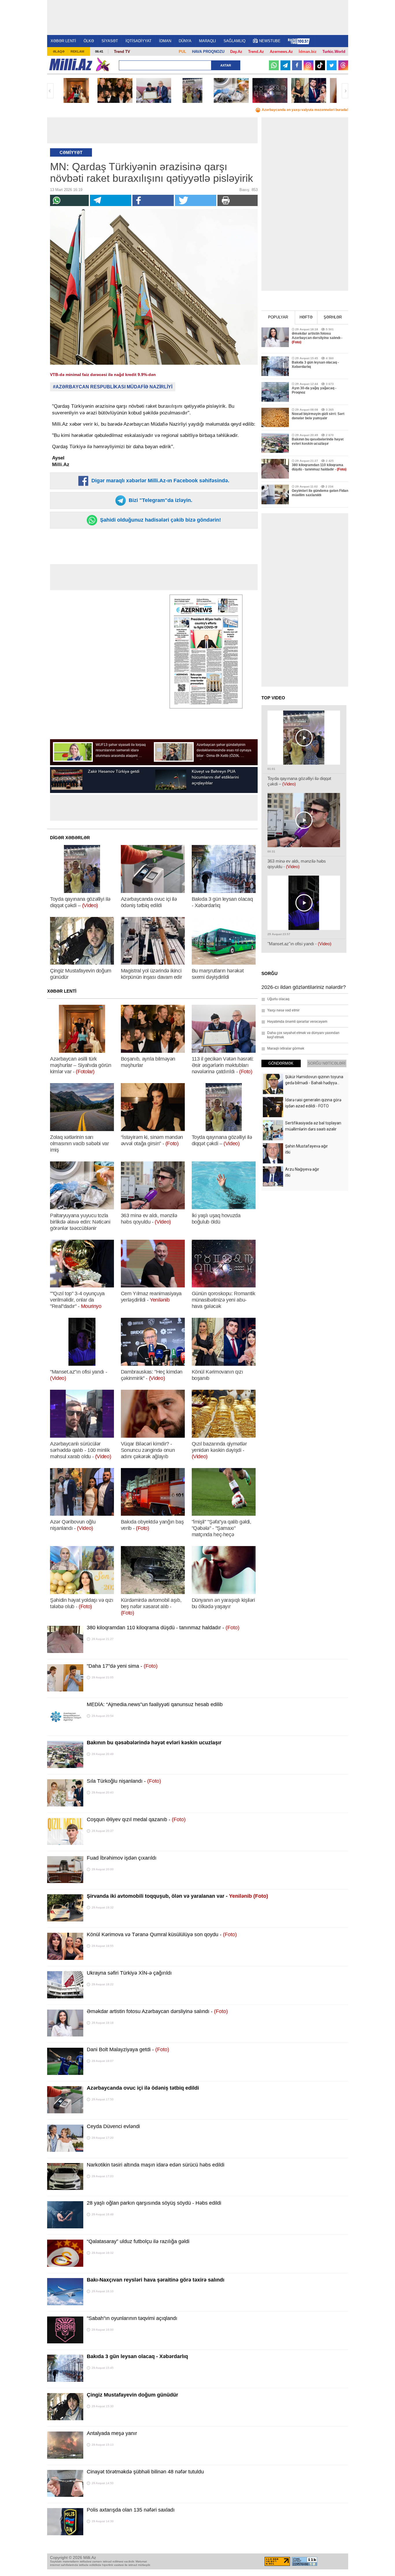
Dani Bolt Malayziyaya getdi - (128, 2049)
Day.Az (236, 52)
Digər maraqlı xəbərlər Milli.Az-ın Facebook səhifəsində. (160, 481)
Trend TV (122, 52)
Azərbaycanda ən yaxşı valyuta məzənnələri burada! (305, 110)
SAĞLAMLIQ (235, 41)
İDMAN (165, 41)
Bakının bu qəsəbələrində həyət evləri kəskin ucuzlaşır (154, 1743)
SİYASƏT (110, 41)
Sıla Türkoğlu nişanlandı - (124, 1781)
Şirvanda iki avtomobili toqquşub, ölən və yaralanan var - (177, 1896)
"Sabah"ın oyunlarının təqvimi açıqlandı (132, 2318)
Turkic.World (334, 52)
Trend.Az (256, 52)
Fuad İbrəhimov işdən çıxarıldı (122, 1858)
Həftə (306, 317)
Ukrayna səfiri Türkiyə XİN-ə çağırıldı (129, 1973)
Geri (50, 91)
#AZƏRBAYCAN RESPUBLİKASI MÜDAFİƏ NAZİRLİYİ (113, 387)
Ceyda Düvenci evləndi (113, 2126)
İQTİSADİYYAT (139, 41)
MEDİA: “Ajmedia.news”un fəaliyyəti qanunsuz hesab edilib (155, 1704)
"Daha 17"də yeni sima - (122, 1666)
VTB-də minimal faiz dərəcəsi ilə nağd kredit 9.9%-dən (103, 375)
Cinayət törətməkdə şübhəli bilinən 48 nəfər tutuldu (145, 2472)
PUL (182, 52)
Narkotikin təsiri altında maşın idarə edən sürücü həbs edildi (156, 2165)
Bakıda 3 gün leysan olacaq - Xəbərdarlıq (137, 2356)
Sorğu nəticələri (327, 1063)
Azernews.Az (281, 52)
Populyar (278, 317)
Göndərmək (281, 1063)
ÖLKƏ (89, 41)
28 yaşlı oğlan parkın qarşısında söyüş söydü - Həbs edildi (154, 2203)
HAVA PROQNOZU (208, 52)
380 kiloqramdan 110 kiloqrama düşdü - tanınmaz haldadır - (163, 1628)
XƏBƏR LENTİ (63, 41)
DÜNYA (185, 41)
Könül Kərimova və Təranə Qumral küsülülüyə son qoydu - (162, 1934)
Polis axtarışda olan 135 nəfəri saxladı (131, 2510)
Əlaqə (59, 51)
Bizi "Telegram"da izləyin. (160, 500)
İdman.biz (308, 52)
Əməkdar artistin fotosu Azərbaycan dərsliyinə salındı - (157, 2011)
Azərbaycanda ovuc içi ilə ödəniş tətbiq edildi (143, 2088)
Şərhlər (333, 317)
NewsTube (270, 41)
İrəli (345, 91)
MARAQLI (207, 41)
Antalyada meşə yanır (112, 2433)
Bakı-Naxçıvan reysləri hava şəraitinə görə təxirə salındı (156, 2280)
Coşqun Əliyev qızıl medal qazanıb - (136, 1819)
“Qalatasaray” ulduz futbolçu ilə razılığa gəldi (138, 2241)
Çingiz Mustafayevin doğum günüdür (132, 2395)
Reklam (77, 51)
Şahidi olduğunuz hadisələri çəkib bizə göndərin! (160, 520)
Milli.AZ (71, 64)
